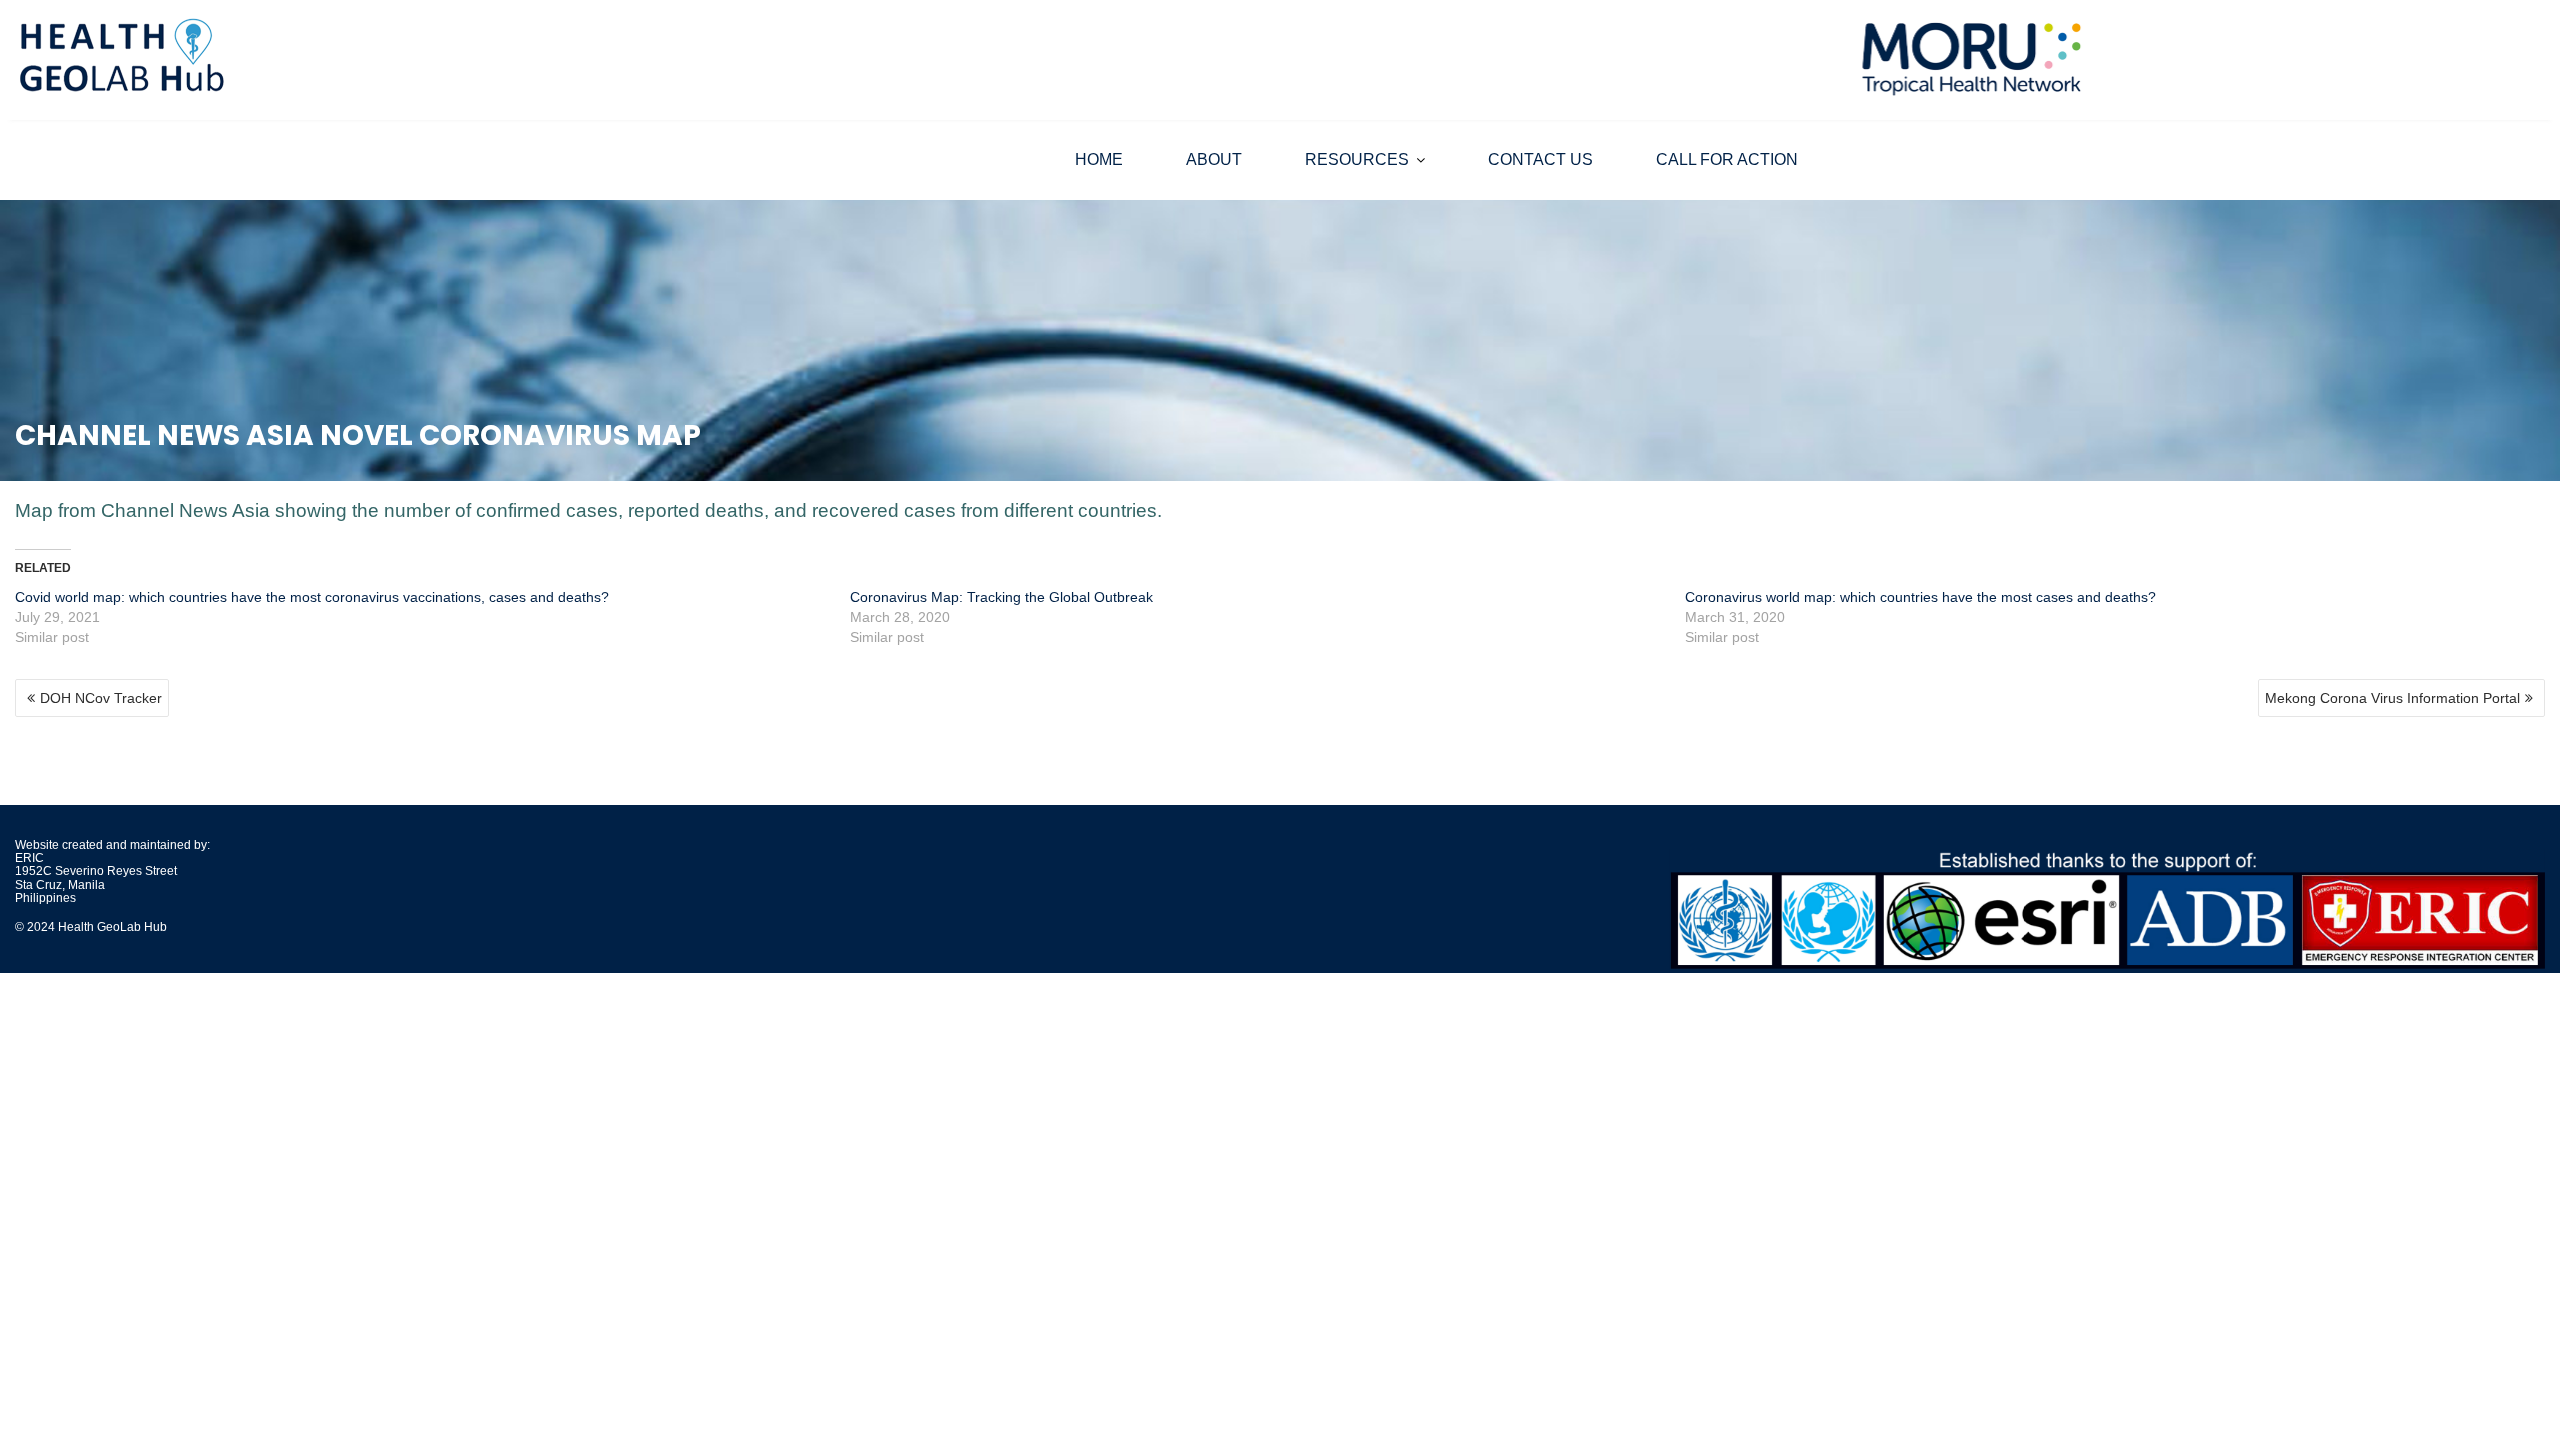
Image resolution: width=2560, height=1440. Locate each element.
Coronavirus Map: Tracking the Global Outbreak (1001, 597)
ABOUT (1214, 159)
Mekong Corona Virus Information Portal (2392, 698)
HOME (1099, 159)
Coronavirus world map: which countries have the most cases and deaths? (1920, 597)
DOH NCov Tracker (101, 698)
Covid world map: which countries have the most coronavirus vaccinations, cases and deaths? (312, 597)
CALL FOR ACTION (1727, 159)
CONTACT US (1540, 159)
